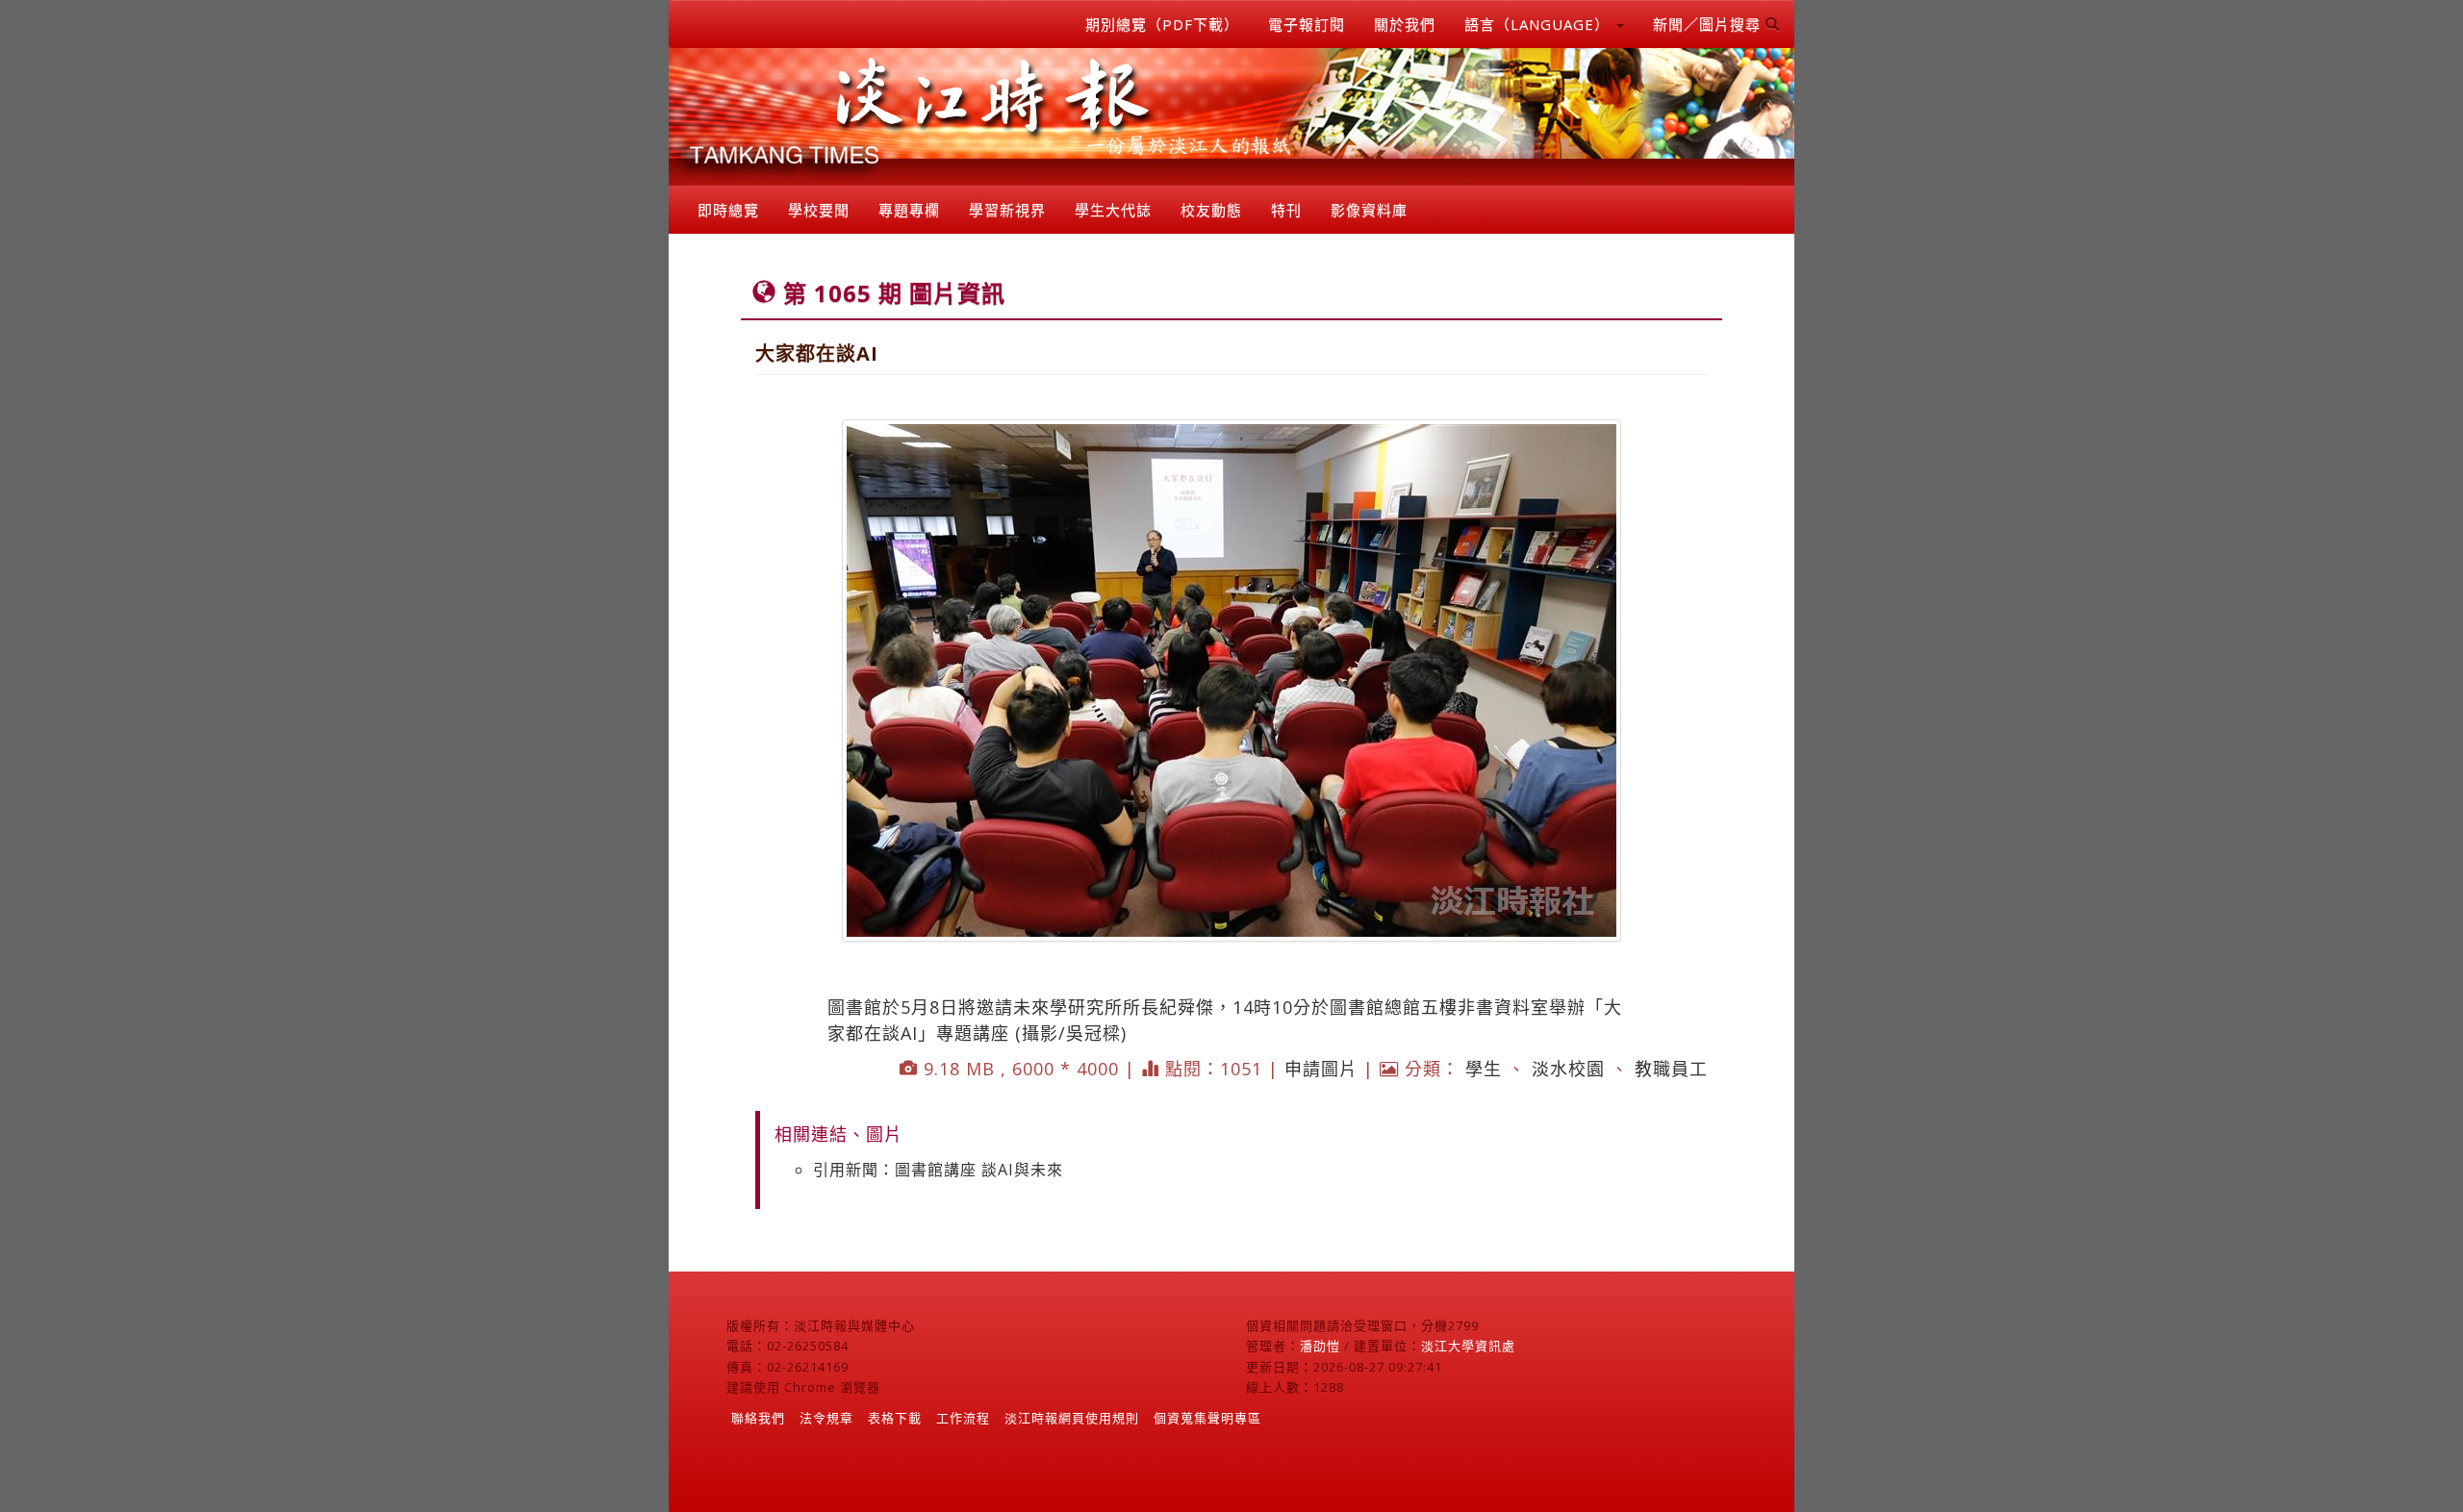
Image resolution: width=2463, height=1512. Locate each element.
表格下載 (895, 1418)
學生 (1484, 1069)
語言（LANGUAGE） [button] (1539, 24)
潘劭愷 (1320, 1346)
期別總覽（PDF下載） (1162, 24)
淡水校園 (1568, 1069)
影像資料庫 (1369, 210)
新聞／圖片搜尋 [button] (1709, 24)
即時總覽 (728, 210)
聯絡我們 (758, 1418)
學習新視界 (1007, 210)
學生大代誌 (1113, 210)
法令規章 (826, 1418)
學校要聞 (819, 210)
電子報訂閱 (1307, 24)
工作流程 (963, 1418)
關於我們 (1405, 24)
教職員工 (1671, 1069)
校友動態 (1211, 210)
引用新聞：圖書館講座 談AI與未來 (938, 1170)
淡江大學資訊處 (1468, 1346)
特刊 (1286, 210)
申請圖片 (1321, 1069)
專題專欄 (909, 210)
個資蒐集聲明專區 (1207, 1418)
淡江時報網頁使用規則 (1072, 1418)
